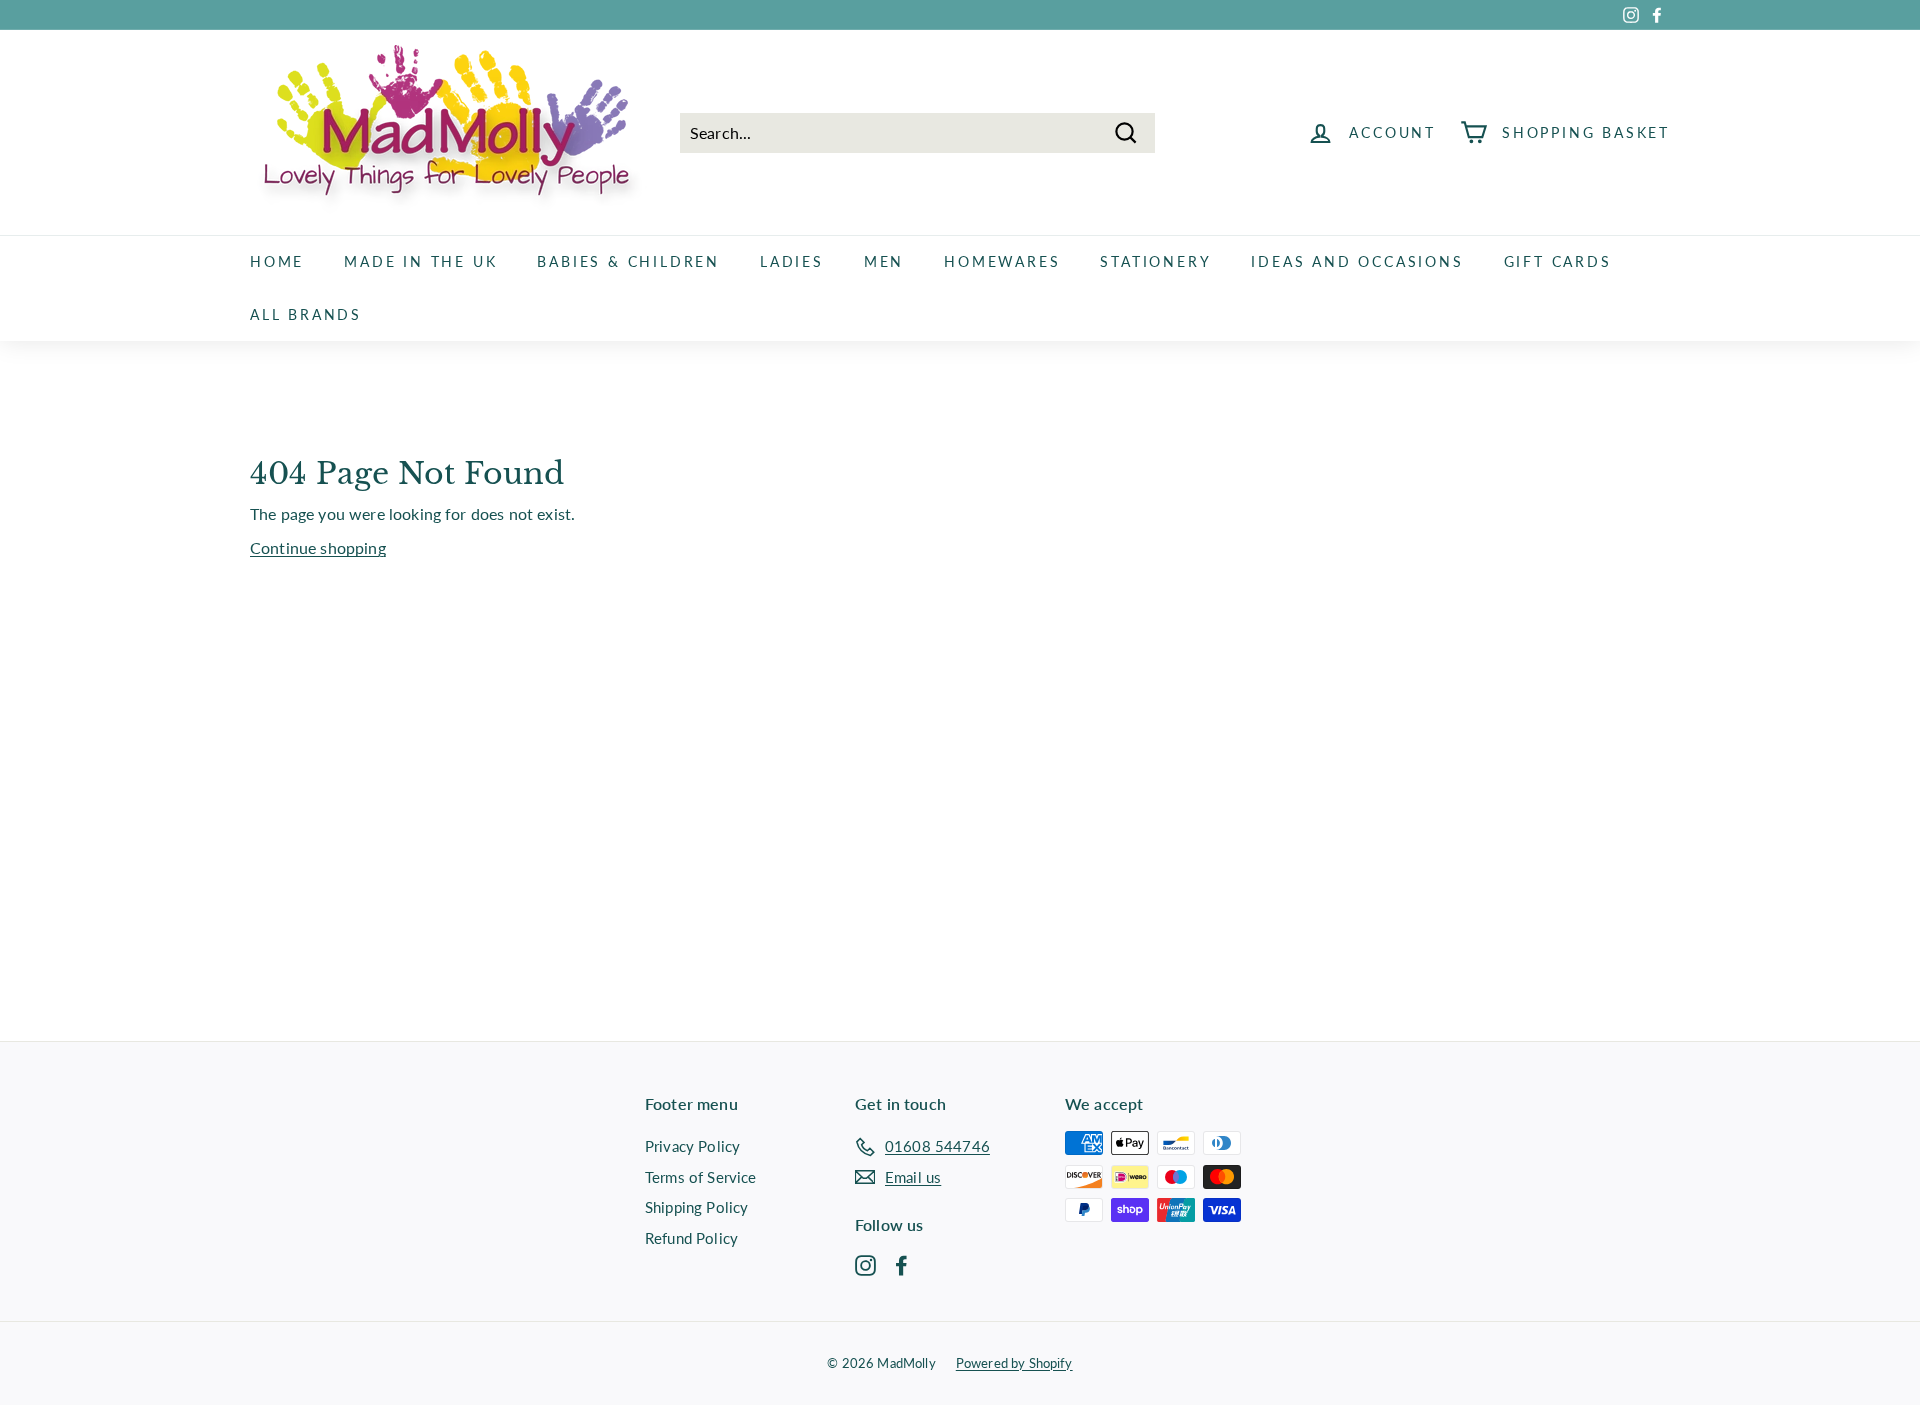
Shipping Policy (696, 1207)
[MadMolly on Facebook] (901, 1264)
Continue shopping (318, 547)
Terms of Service (701, 1177)
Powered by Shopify (1014, 1363)
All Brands (306, 314)
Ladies (792, 261)
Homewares (1002, 261)
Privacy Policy (692, 1146)
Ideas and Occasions (1357, 261)
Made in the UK (420, 261)
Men (884, 261)
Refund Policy (691, 1238)
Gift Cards (1558, 261)
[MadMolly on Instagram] (865, 1264)
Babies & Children (628, 261)
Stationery (1155, 261)
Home (277, 261)
